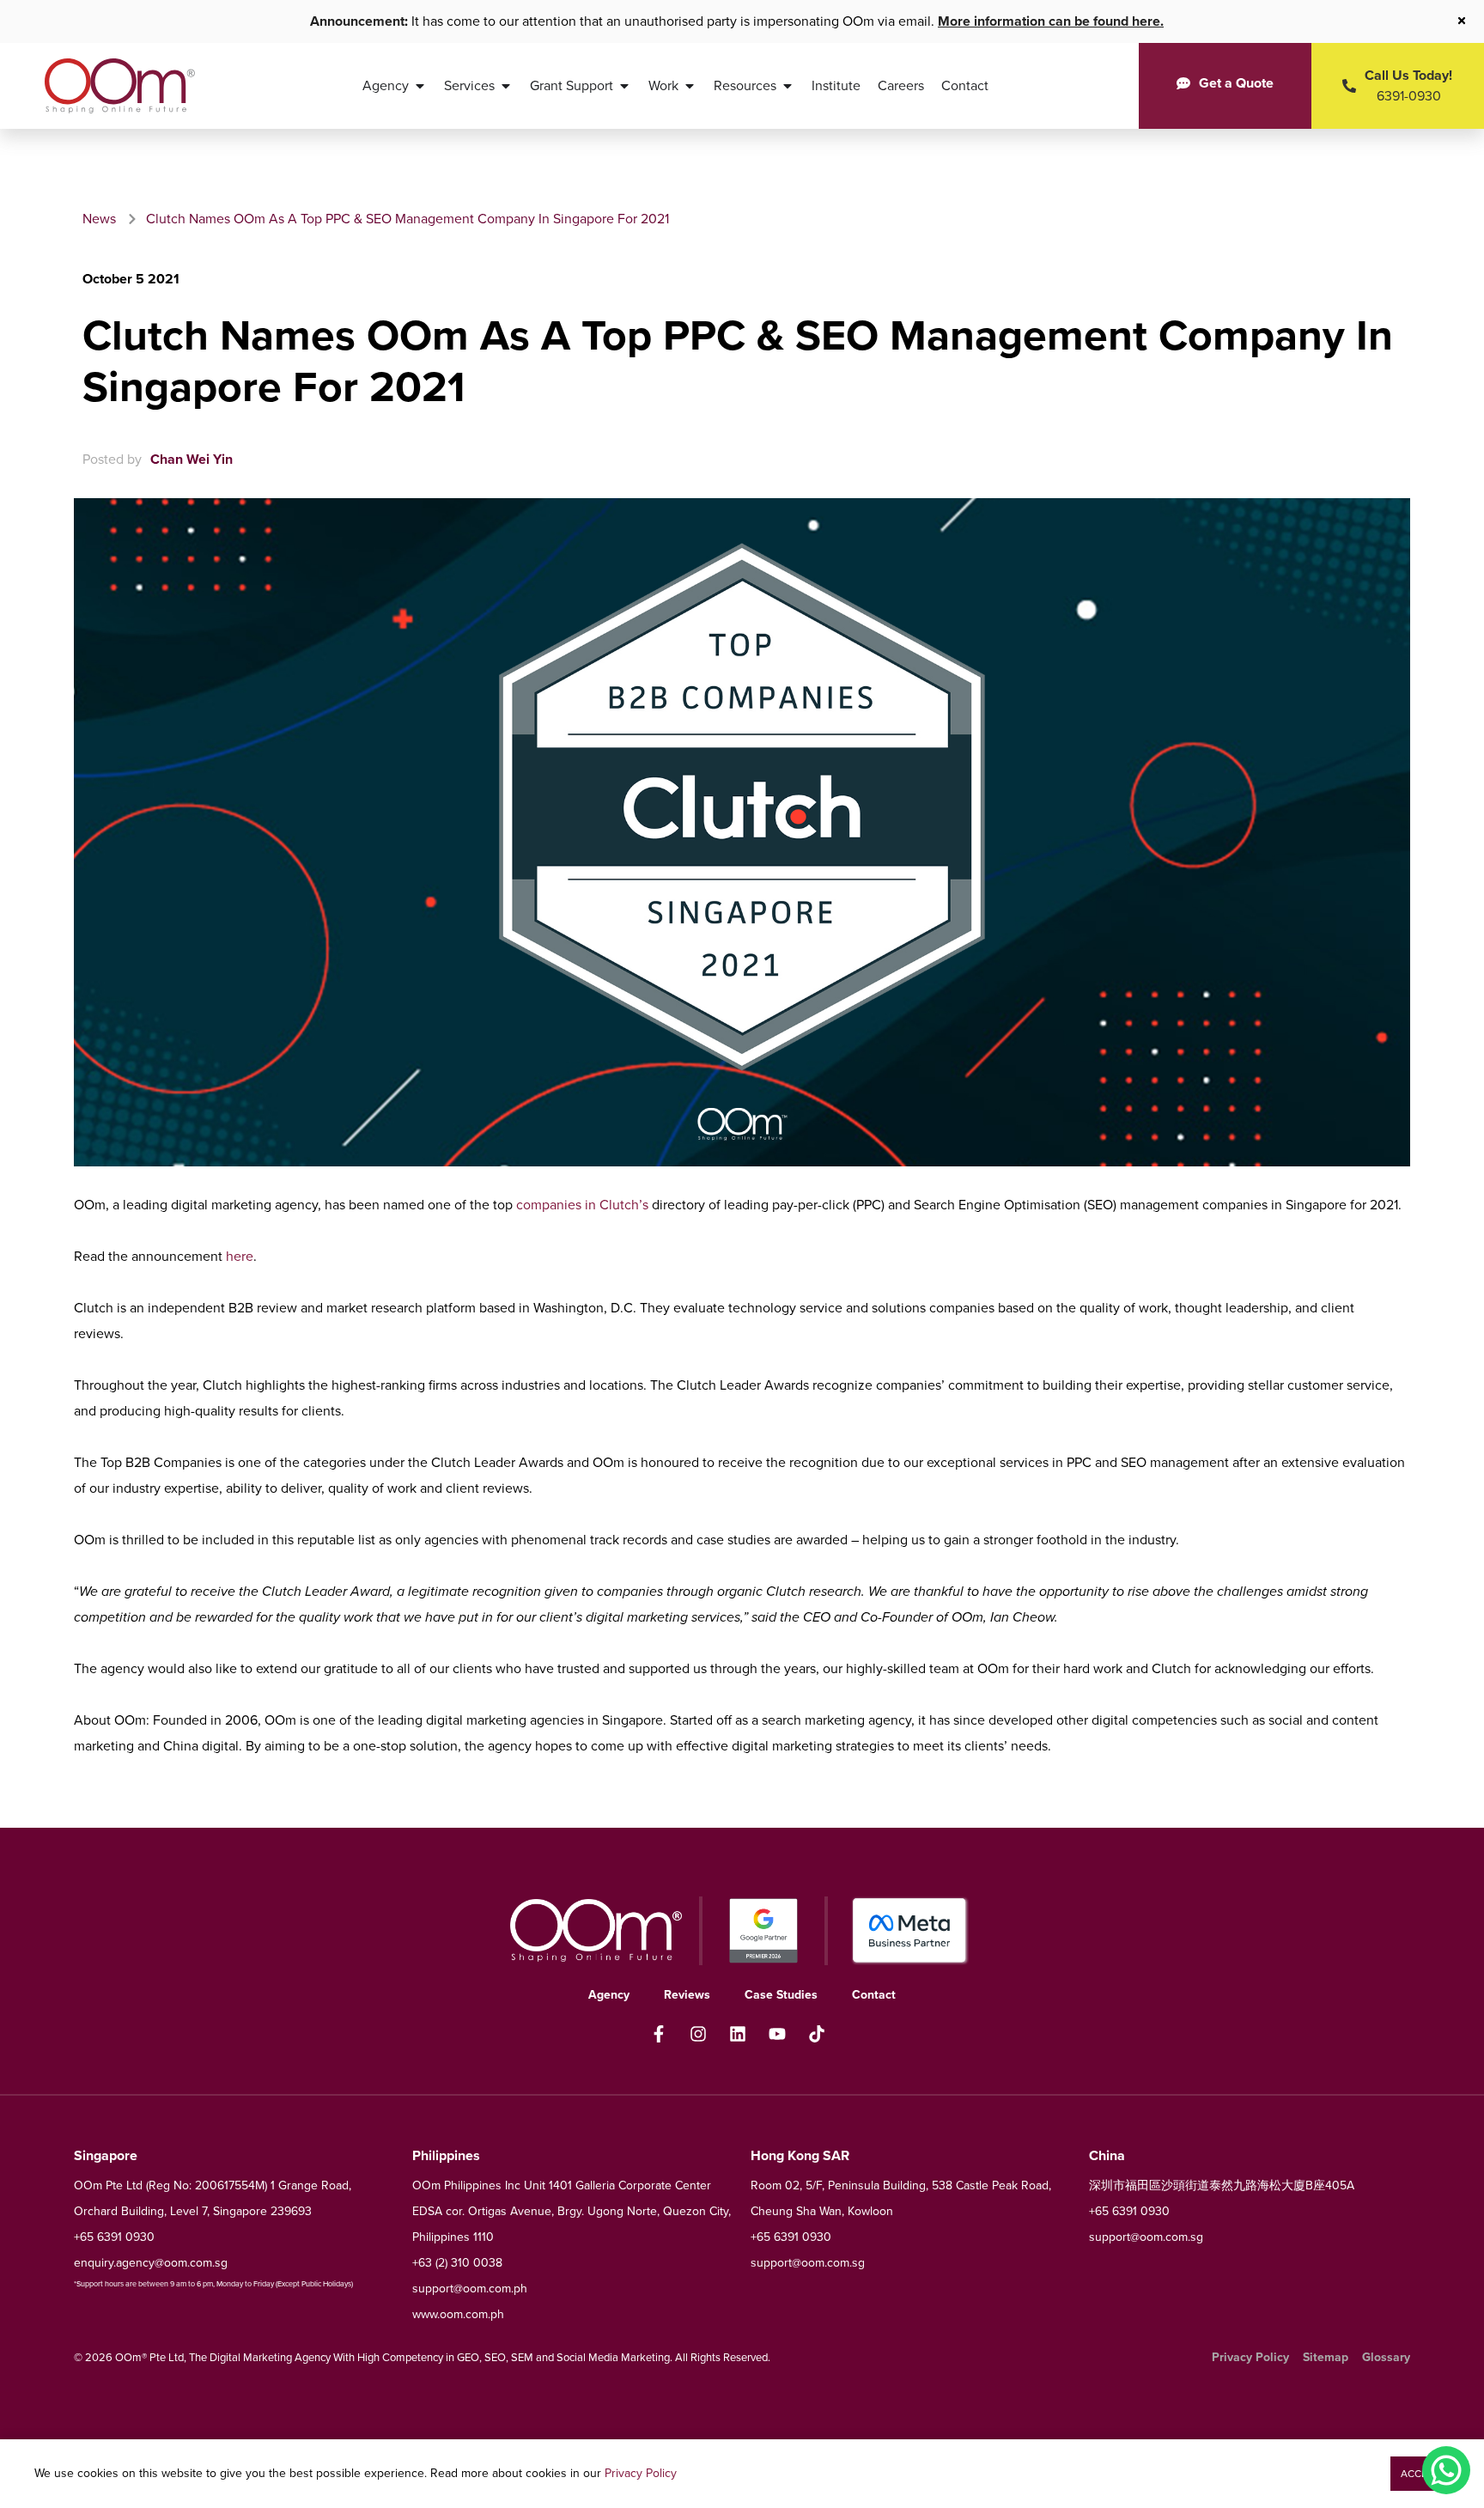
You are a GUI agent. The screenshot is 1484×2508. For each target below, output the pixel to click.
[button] (1420, 2474)
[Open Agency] (420, 86)
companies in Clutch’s (582, 1205)
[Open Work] (690, 86)
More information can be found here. (1051, 21)
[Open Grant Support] (624, 86)
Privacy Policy (641, 2473)
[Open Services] (506, 86)
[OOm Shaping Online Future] (120, 86)
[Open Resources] (788, 86)
